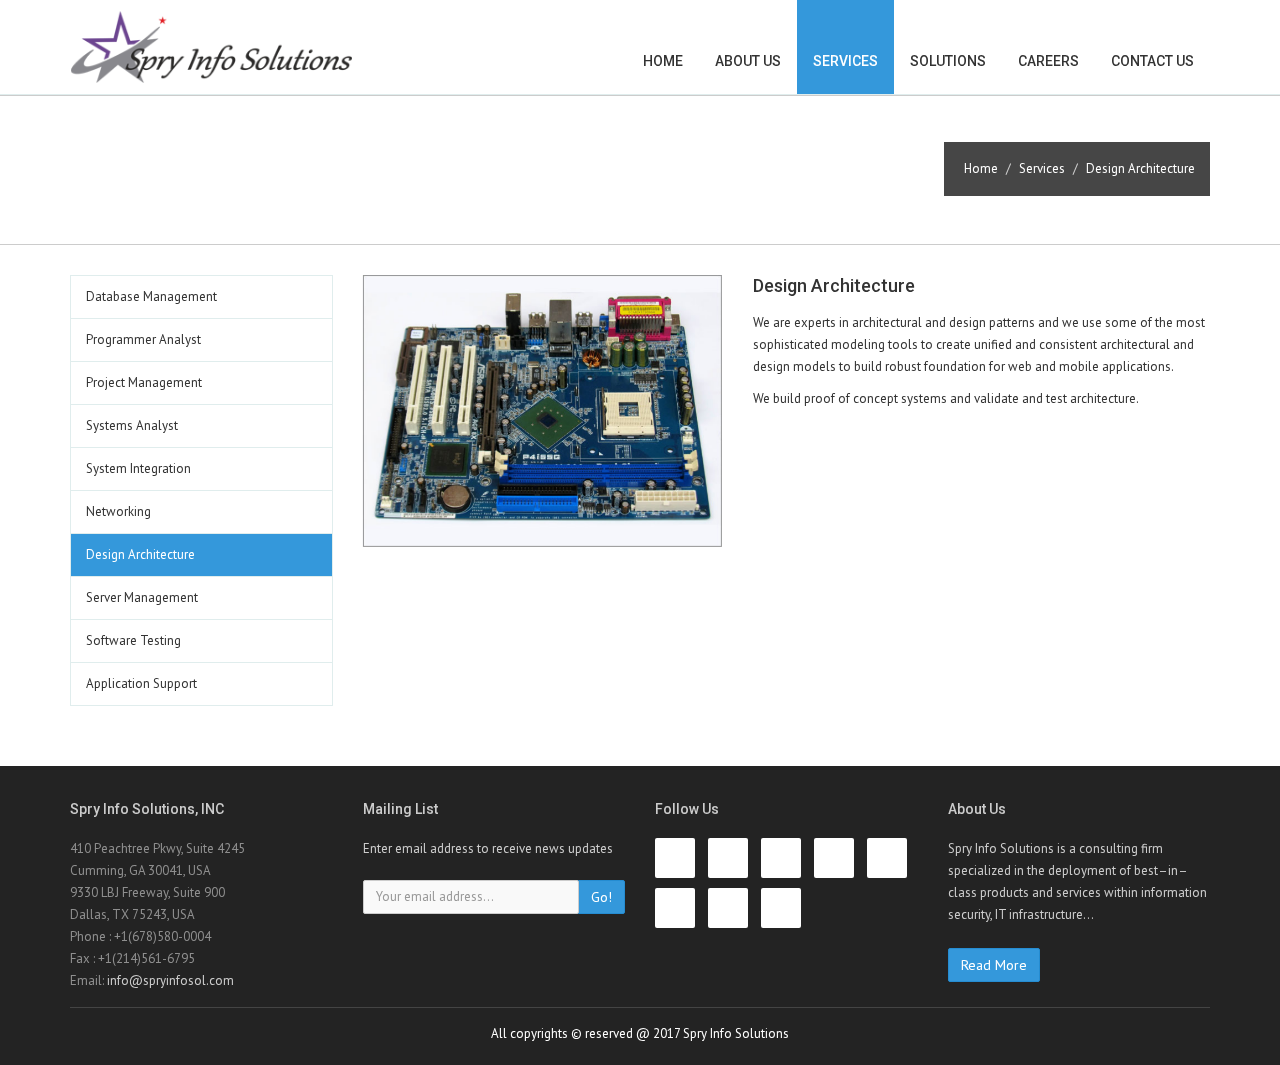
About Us (748, 61)
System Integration (138, 468)
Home (663, 61)
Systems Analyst (132, 425)
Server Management (142, 597)
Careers (1048, 61)
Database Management (151, 296)
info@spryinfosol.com (170, 980)
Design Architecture (140, 554)
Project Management (144, 382)
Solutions (948, 61)
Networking (118, 511)
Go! (601, 897)
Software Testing (133, 640)
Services (845, 61)
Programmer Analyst (143, 339)
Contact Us (1152, 61)
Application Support (141, 683)
